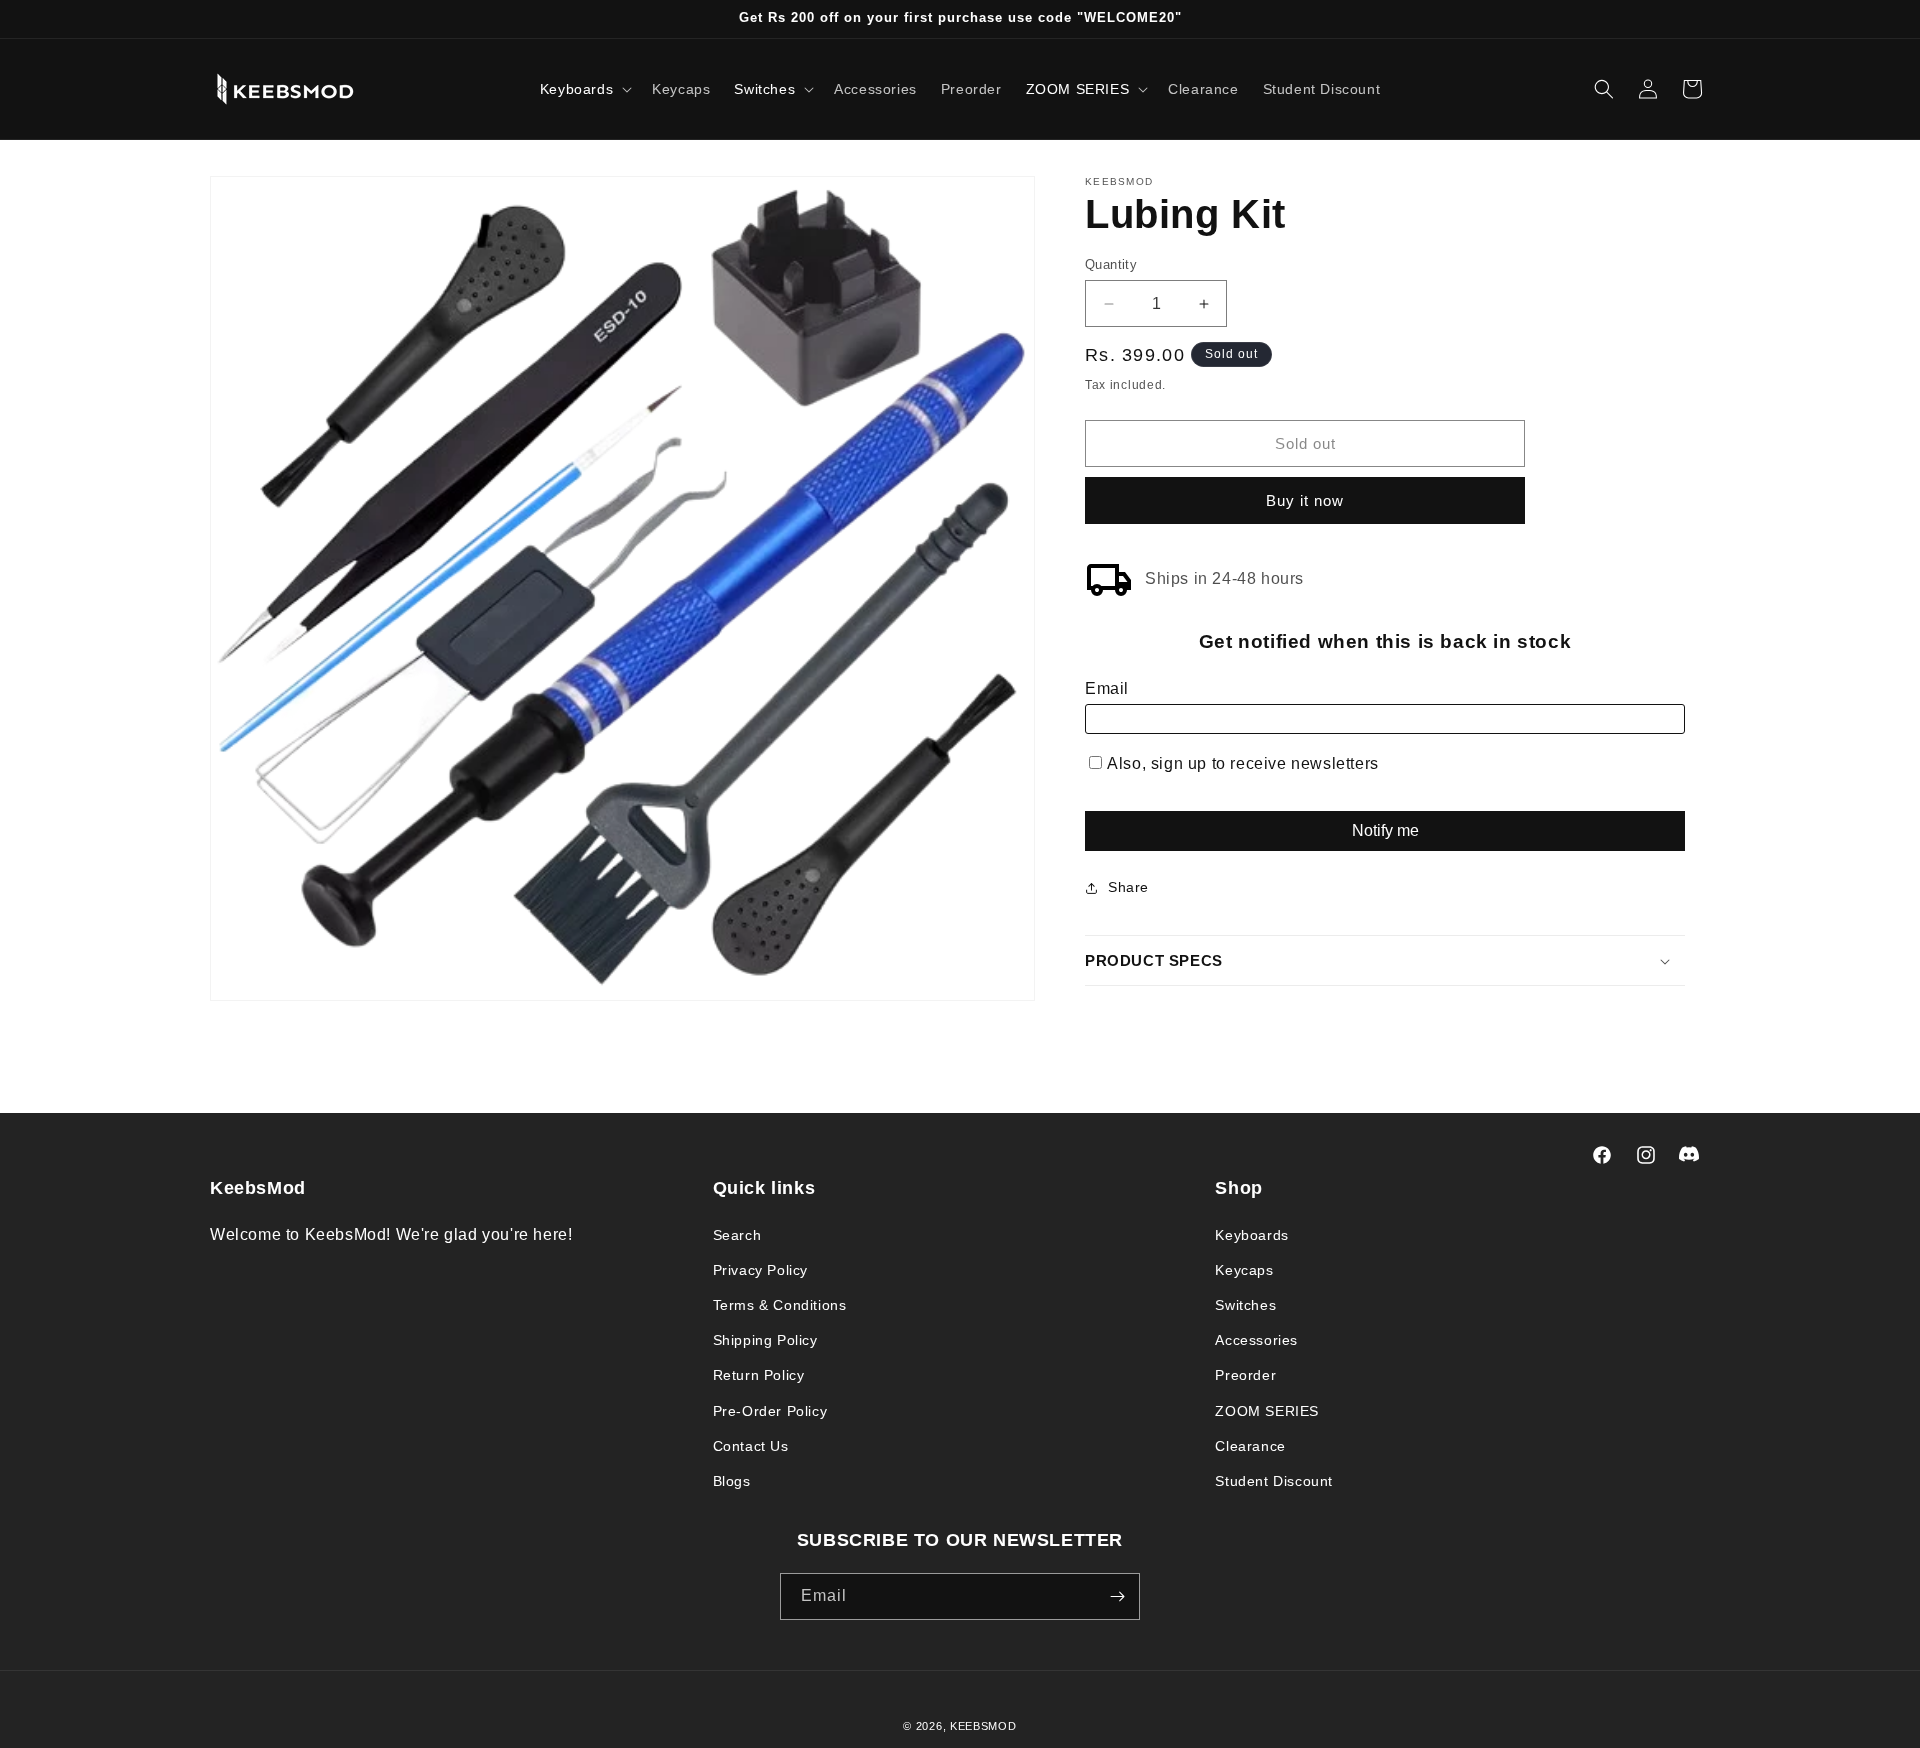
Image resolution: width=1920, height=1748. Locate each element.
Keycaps (1244, 1270)
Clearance (1250, 1446)
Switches (1245, 1305)
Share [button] (1128, 887)
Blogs (732, 1481)
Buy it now (1305, 501)
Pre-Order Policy (770, 1411)
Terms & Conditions (780, 1305)
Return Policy (759, 1375)
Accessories (1256, 1340)
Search (737, 1235)
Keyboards (1251, 1235)
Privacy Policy (760, 1270)
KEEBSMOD (983, 1726)
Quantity (1111, 264)
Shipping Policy (765, 1340)
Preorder (1245, 1375)
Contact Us (751, 1446)
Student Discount (1274, 1481)
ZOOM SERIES (1267, 1411)
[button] (584, 89)
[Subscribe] (1117, 1596)
